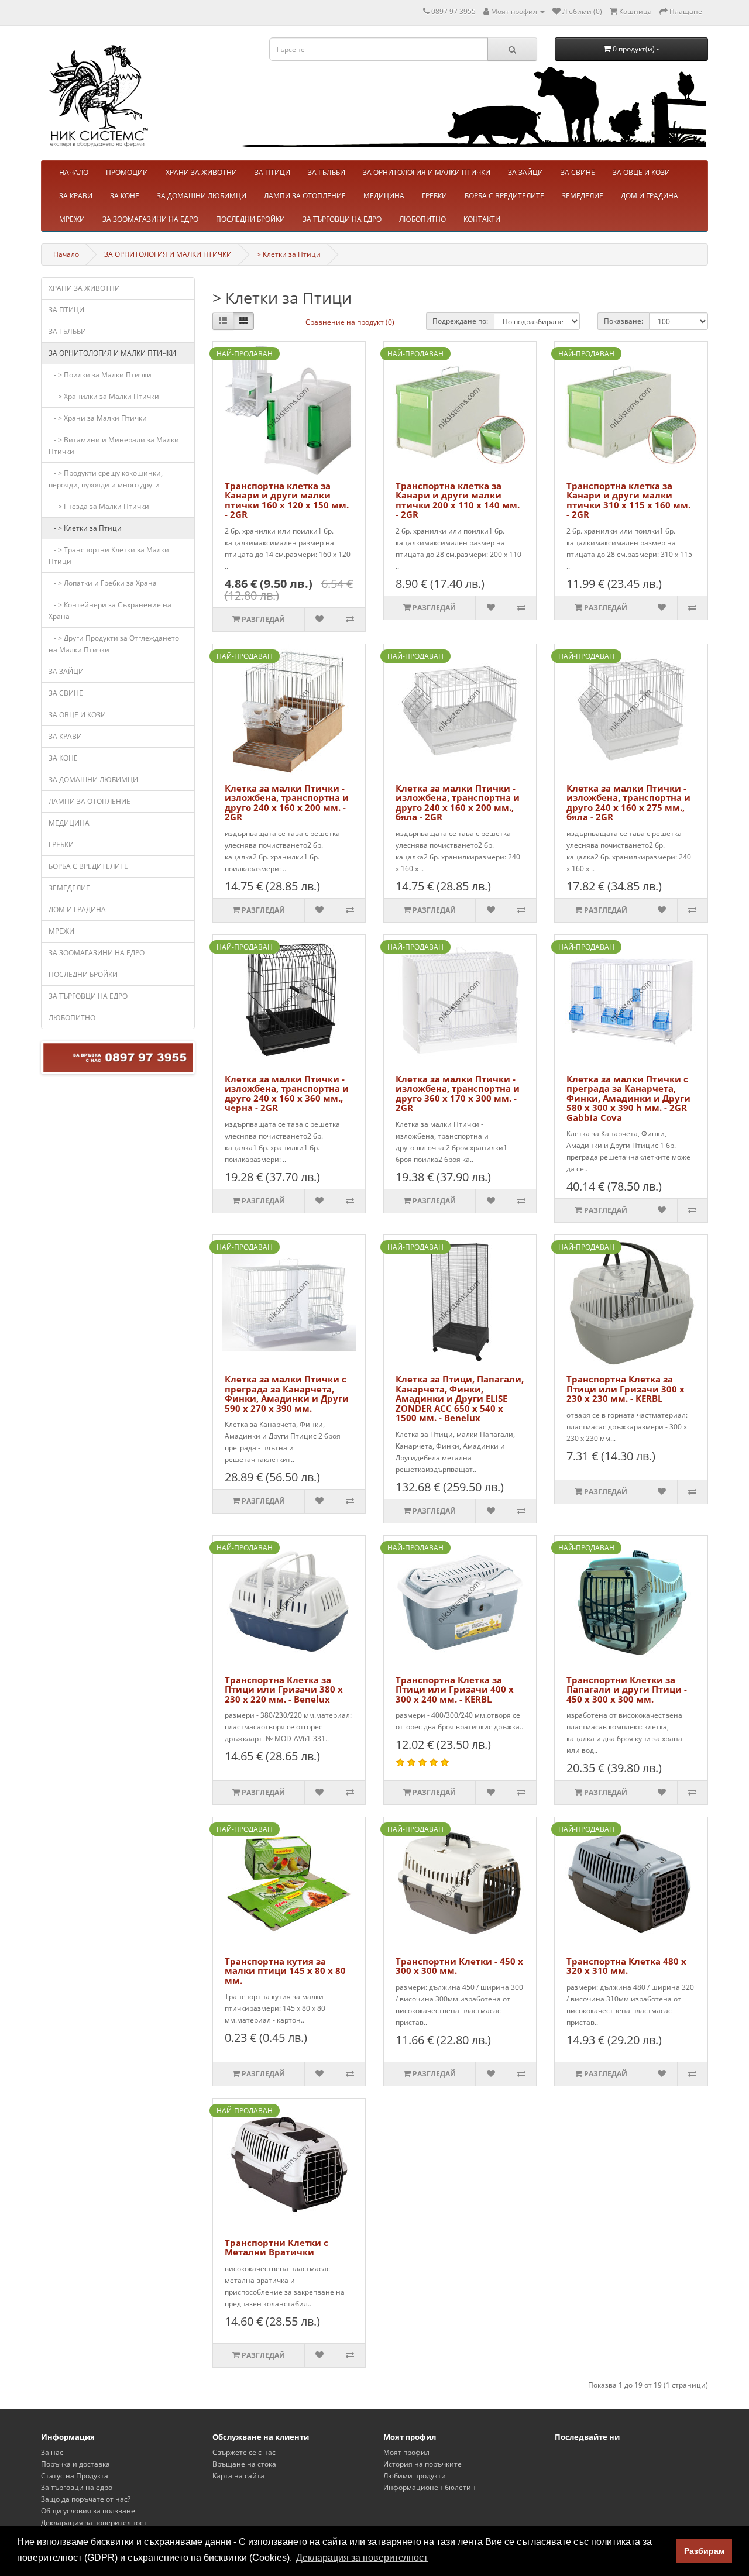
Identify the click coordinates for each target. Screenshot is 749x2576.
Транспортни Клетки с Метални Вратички (276, 2247)
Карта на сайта (238, 2476)
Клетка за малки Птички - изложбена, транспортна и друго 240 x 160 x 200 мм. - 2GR (287, 803)
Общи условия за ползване (88, 2511)
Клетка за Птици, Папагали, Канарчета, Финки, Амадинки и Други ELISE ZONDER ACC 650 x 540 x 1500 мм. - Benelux (460, 1398)
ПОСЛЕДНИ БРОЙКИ (250, 219)
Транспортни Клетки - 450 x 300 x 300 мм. (459, 1966)
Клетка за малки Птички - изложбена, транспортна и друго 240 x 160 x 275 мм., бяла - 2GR (628, 803)
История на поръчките (422, 2464)
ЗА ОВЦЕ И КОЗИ (641, 172)
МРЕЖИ (72, 219)
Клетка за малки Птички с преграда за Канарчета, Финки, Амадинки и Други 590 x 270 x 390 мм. (287, 1394)
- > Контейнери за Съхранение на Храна (110, 611)
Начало (66, 254)
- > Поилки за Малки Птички (100, 375)
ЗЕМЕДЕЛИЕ (583, 196)
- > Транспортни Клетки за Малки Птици (109, 556)
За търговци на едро (77, 2487)
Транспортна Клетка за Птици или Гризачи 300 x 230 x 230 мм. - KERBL (626, 1389)
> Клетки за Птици (289, 254)
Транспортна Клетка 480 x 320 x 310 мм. (626, 1966)
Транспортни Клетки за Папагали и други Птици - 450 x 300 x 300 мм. (627, 1689)
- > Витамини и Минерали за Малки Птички (114, 446)
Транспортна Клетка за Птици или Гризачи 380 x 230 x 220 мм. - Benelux (284, 1689)
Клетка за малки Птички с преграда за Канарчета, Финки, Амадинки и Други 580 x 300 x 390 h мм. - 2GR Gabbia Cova (628, 1098)
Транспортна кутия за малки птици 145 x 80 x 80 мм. (285, 1971)
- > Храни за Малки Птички (98, 418)
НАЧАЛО (74, 172)
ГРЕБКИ (434, 196)
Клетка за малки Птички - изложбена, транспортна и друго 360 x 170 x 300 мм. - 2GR (458, 1093)
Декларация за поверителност (94, 2522)
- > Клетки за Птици (85, 528)
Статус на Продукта (75, 2476)
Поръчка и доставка (75, 2464)
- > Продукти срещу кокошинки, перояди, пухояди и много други (106, 479)
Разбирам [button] (704, 2551)
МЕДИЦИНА (384, 196)
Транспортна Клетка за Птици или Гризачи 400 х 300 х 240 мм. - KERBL (455, 1689)
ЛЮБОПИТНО (422, 219)
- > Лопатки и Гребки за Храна (103, 583)
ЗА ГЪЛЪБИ (327, 172)
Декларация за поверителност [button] (362, 2558)
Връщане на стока (244, 2464)
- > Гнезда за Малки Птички (99, 506)
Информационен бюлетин (430, 2487)
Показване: (623, 321)
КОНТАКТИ (482, 219)
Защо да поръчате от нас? (86, 2499)
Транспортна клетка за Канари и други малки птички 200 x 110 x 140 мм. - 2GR (458, 500)
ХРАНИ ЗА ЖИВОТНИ (201, 172)
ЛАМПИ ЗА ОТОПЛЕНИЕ (305, 196)
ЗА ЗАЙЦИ (525, 172)
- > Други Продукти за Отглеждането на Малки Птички (114, 644)
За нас (52, 2452)
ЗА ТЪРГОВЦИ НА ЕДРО (342, 219)
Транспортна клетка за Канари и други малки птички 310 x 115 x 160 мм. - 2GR (628, 500)
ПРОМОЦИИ (127, 172)
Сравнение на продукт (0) (350, 322)
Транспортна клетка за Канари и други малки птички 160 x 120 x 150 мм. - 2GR (287, 500)
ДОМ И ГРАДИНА (650, 196)
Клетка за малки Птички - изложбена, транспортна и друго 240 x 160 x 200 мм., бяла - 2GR (458, 803)
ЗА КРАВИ (76, 196)
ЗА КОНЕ (125, 196)
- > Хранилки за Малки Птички (104, 396)
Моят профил (406, 2452)
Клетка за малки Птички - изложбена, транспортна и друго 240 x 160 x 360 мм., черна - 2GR (287, 1093)
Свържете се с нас (244, 2452)
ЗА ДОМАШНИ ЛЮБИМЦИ (202, 196)
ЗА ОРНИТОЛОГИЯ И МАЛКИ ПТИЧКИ (427, 172)
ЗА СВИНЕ (578, 172)
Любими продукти (415, 2476)
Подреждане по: (460, 321)
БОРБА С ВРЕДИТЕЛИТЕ (504, 196)
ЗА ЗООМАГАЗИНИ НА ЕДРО (150, 219)
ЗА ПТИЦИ (272, 172)
